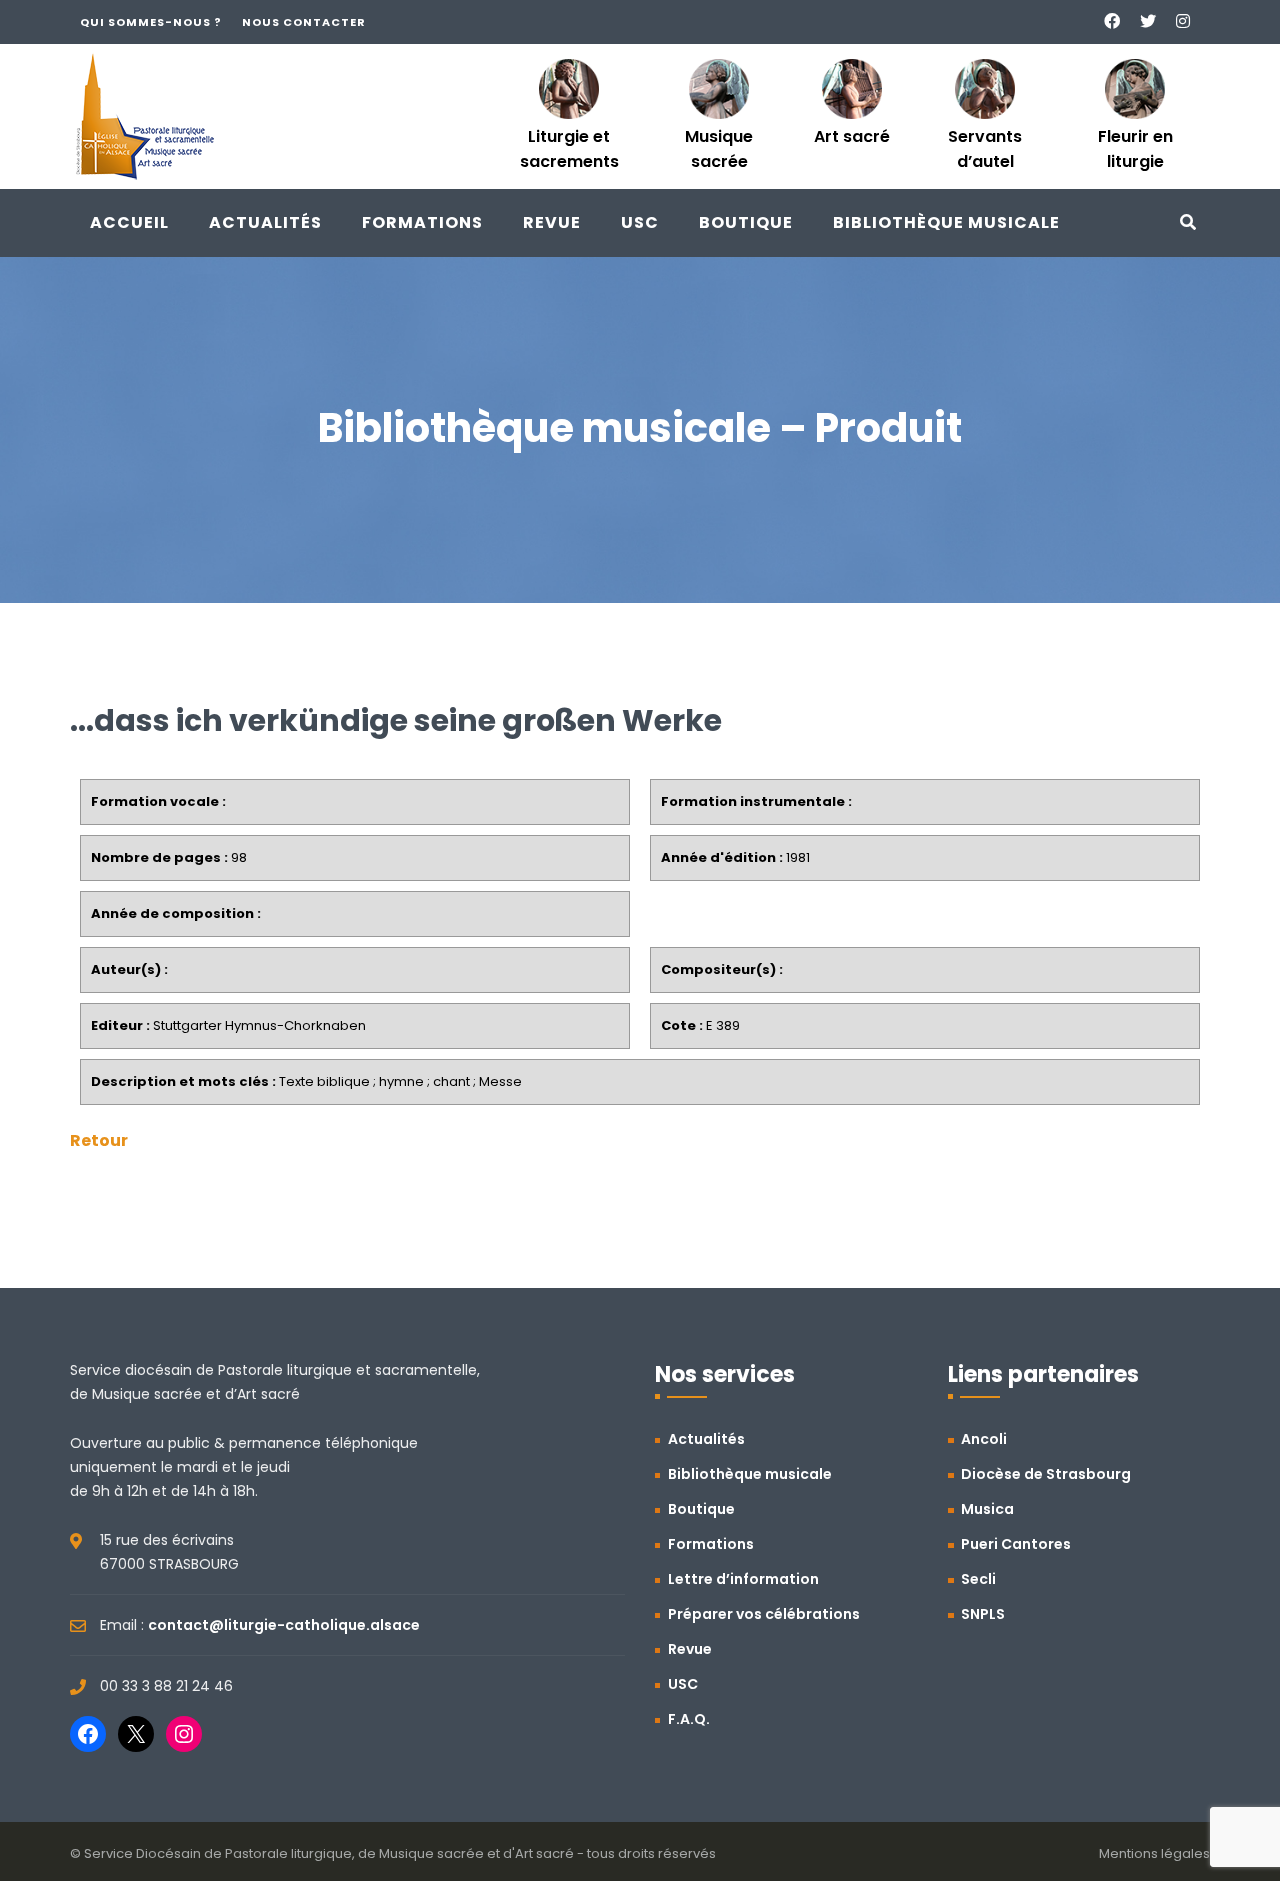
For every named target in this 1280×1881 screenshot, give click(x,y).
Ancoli (984, 1439)
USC (640, 222)
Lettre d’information (743, 1579)
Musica (987, 1509)
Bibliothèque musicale (946, 222)
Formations (422, 222)
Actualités (265, 222)
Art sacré (852, 136)
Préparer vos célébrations (764, 1614)
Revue (552, 222)
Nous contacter (304, 22)
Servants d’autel (985, 149)
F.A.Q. (689, 1719)
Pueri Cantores (1016, 1544)
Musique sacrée (719, 149)
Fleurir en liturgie (1135, 149)
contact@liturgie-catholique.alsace (284, 1625)
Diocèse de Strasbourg (1046, 1474)
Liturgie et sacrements (569, 149)
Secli (978, 1579)
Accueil (129, 222)
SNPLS (983, 1614)
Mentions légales (1154, 1853)
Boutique (746, 222)
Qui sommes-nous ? (151, 22)
